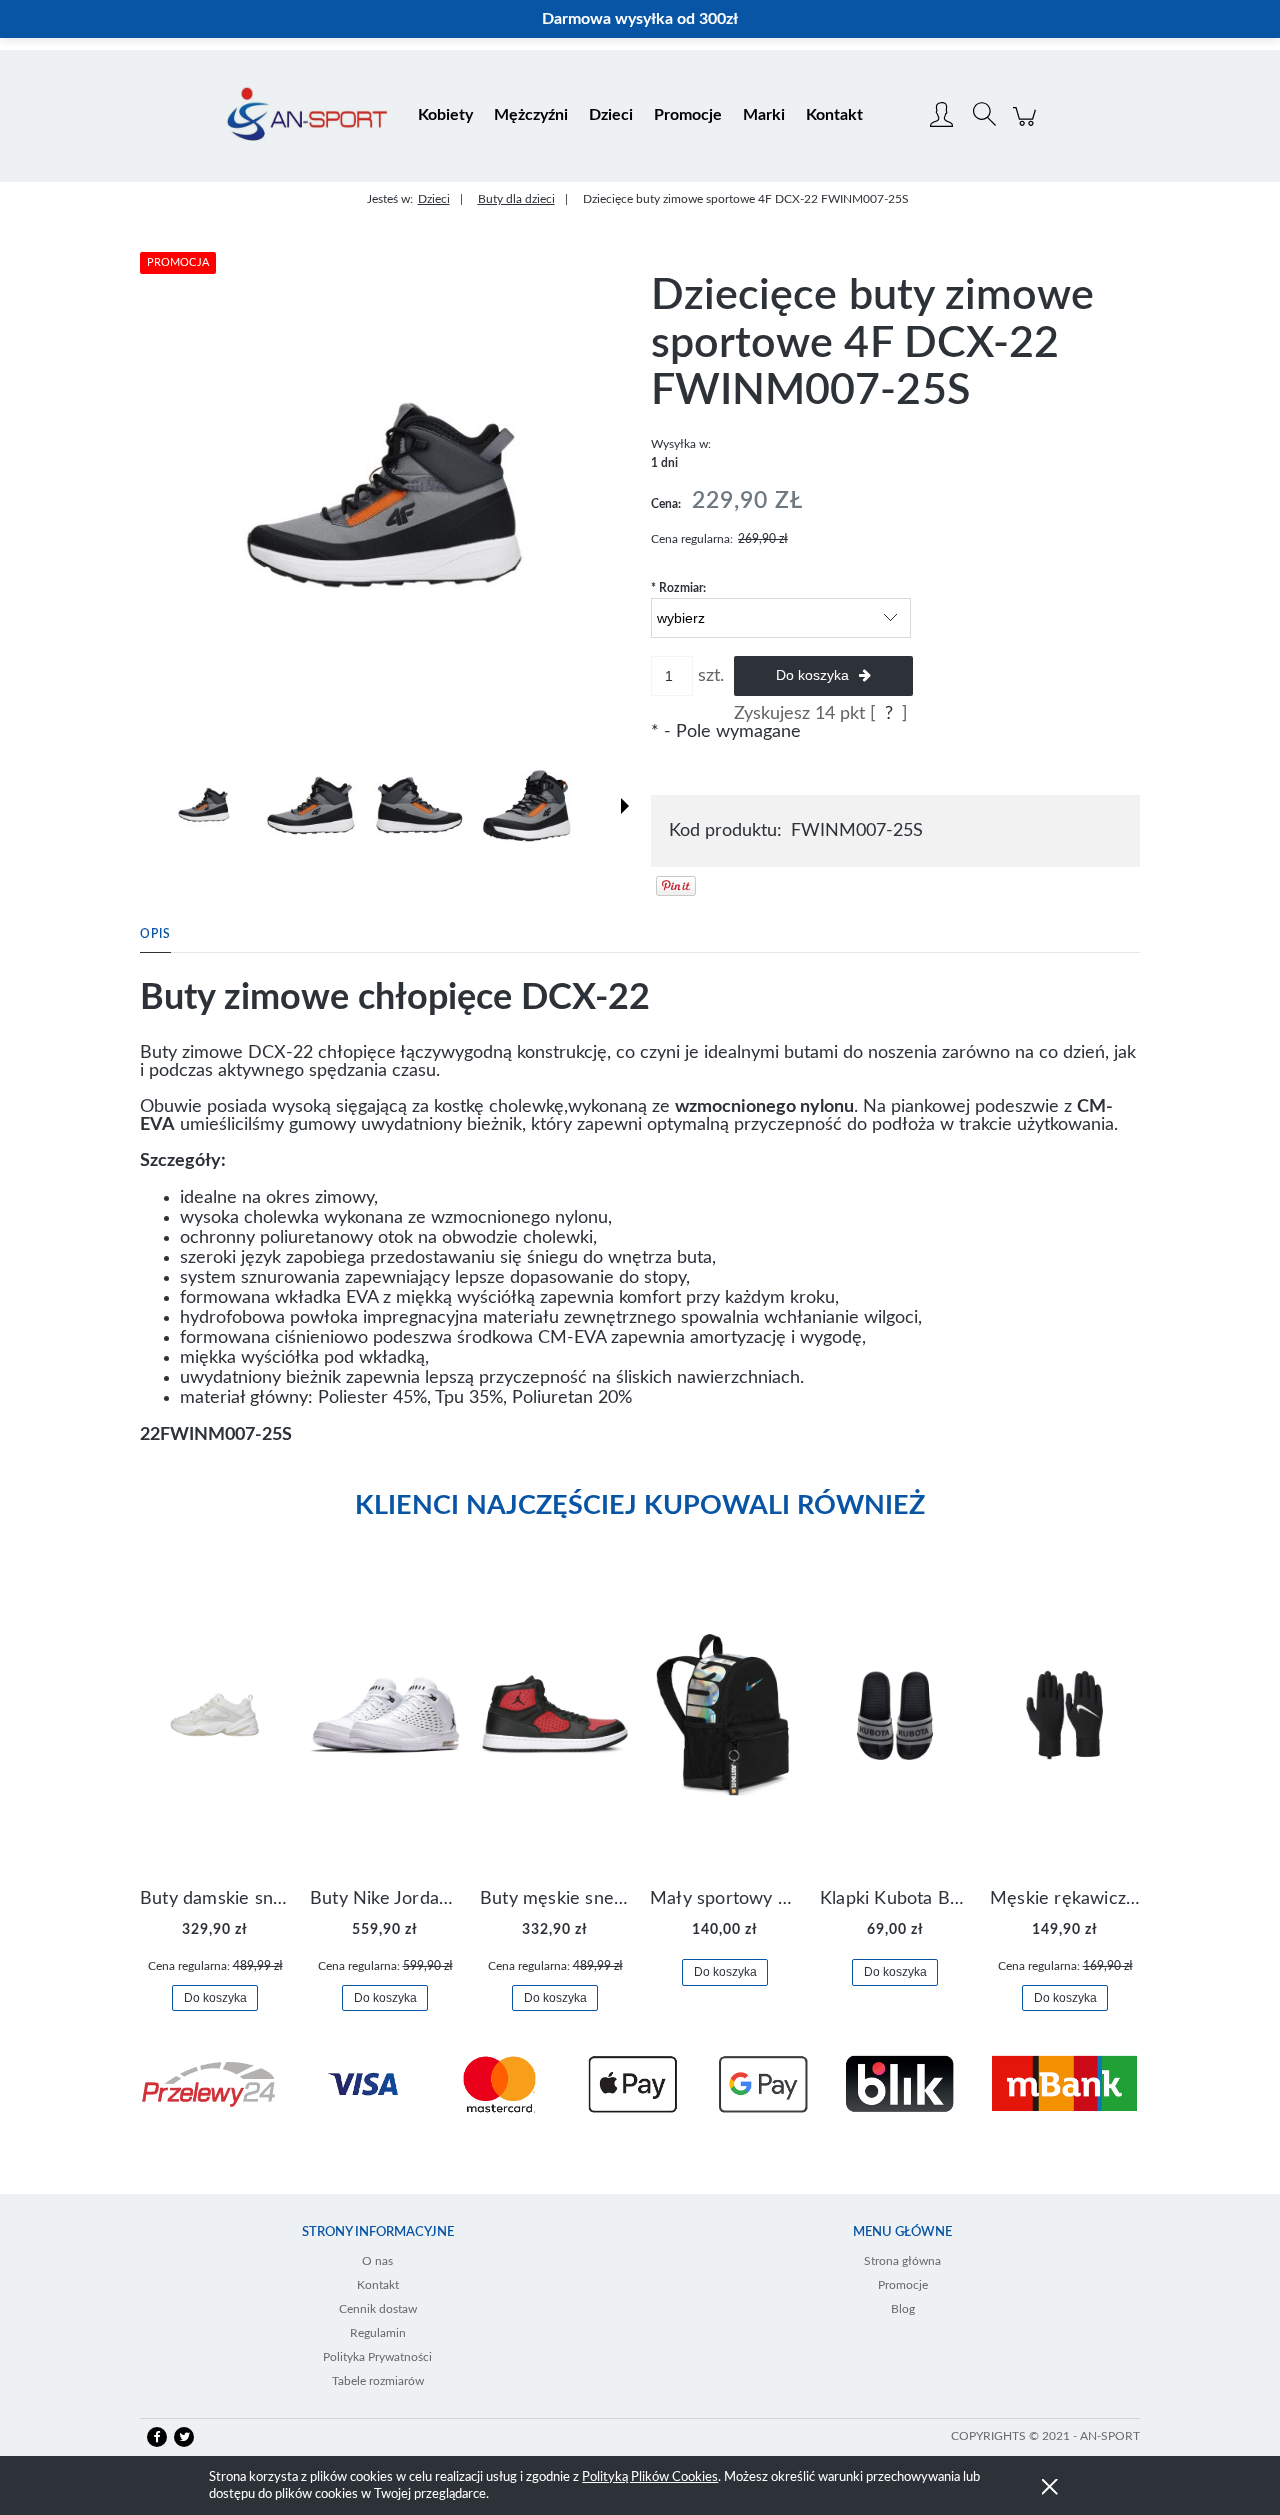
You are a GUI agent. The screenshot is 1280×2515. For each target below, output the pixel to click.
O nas (377, 2261)
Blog (903, 2309)
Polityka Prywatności (377, 2357)
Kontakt (378, 2285)
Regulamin (378, 2333)
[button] (625, 806)
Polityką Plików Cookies (650, 2477)
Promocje (903, 2285)
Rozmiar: (678, 588)
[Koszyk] (1027, 127)
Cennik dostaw (378, 2309)
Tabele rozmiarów (378, 2381)
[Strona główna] (307, 116)
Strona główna (902, 2261)
